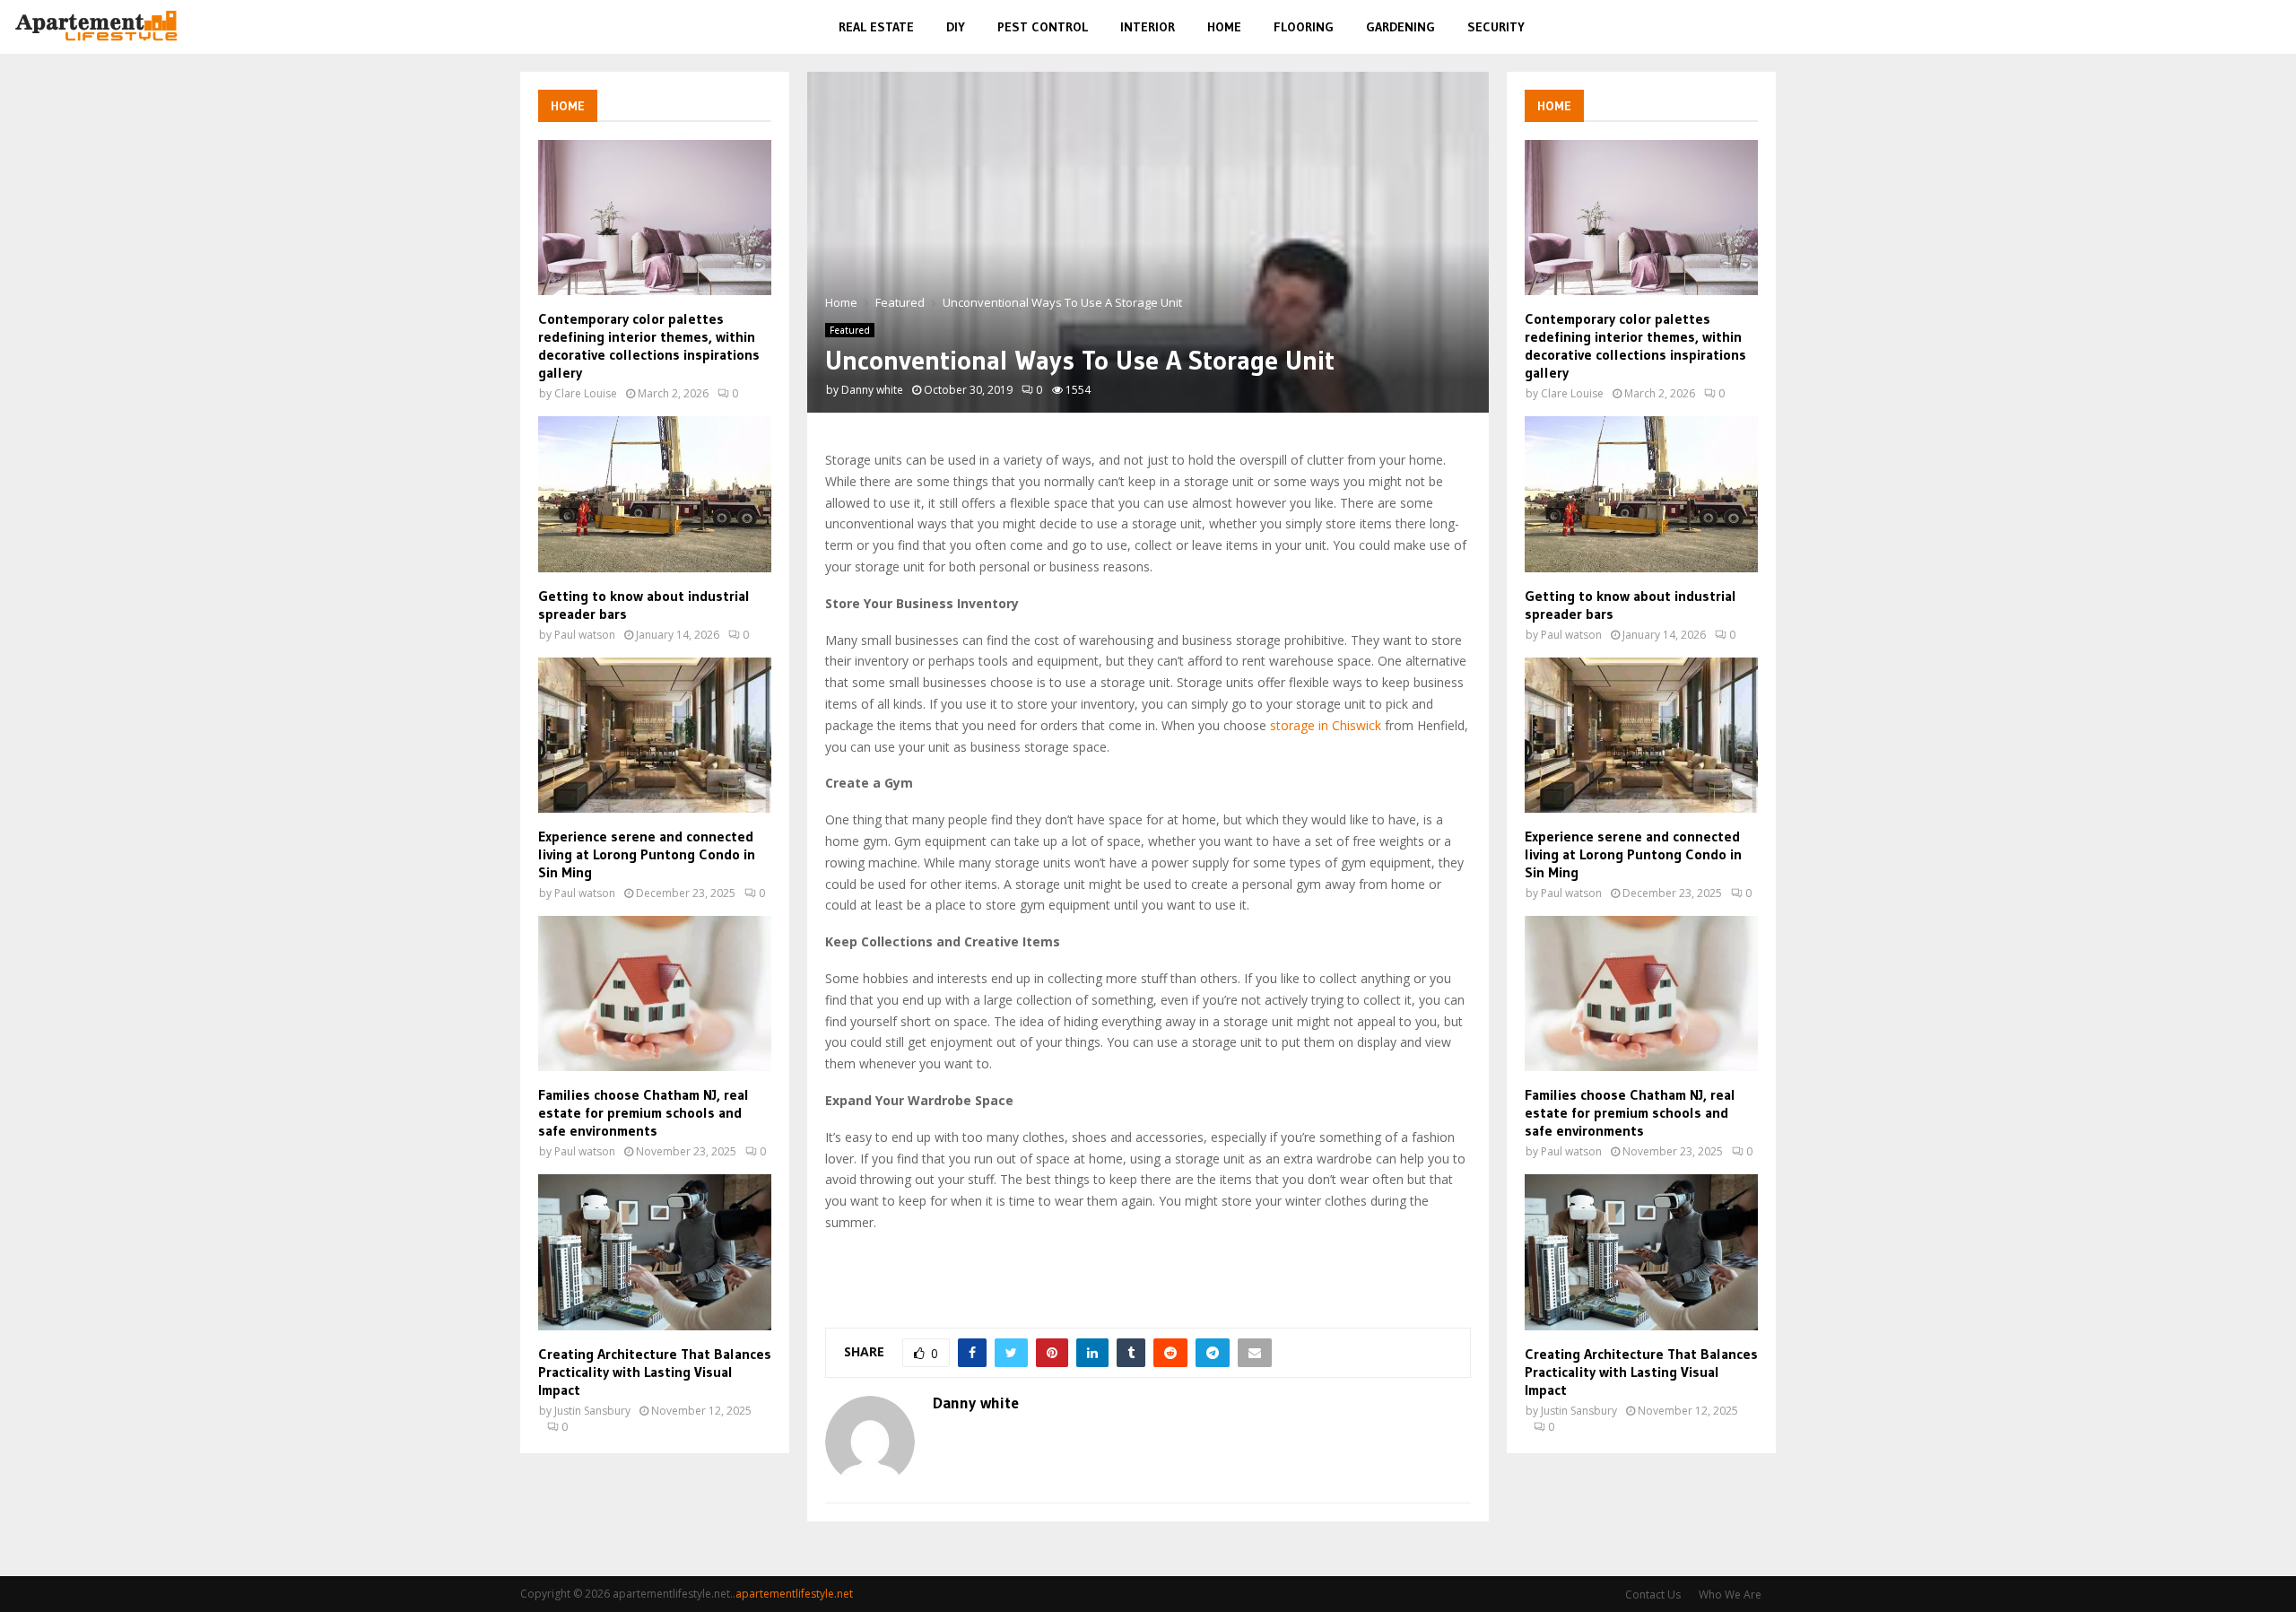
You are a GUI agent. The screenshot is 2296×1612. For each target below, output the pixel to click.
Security (1496, 27)
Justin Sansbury (592, 1411)
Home (1224, 27)
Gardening (1400, 27)
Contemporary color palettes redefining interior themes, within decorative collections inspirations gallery (649, 345)
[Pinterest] (2229, 27)
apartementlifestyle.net (794, 1594)
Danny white (872, 390)
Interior (1148, 27)
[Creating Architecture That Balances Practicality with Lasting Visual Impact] (655, 1252)
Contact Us (1653, 1595)
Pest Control (1043, 27)
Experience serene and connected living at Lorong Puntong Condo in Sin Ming (647, 854)
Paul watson (585, 635)
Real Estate (876, 27)
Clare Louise (586, 393)
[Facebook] (2189, 27)
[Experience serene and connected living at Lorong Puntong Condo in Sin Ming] (655, 735)
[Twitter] (2208, 27)
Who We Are (1730, 1595)
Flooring (1304, 27)
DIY (956, 27)
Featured (850, 330)
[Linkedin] (2250, 27)
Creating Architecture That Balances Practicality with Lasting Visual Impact (655, 1372)
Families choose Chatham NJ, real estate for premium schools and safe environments (644, 1112)
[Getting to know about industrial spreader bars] (655, 494)
